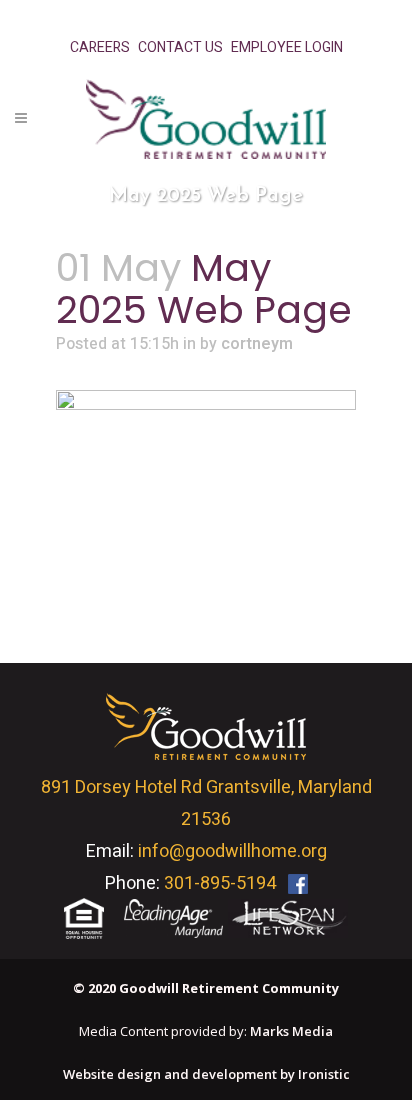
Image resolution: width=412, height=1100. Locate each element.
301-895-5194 (220, 883)
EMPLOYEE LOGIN (287, 47)
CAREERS (100, 47)
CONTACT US (180, 47)
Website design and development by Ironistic (206, 1074)
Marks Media (291, 1031)
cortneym (257, 344)
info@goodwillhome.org (232, 851)
